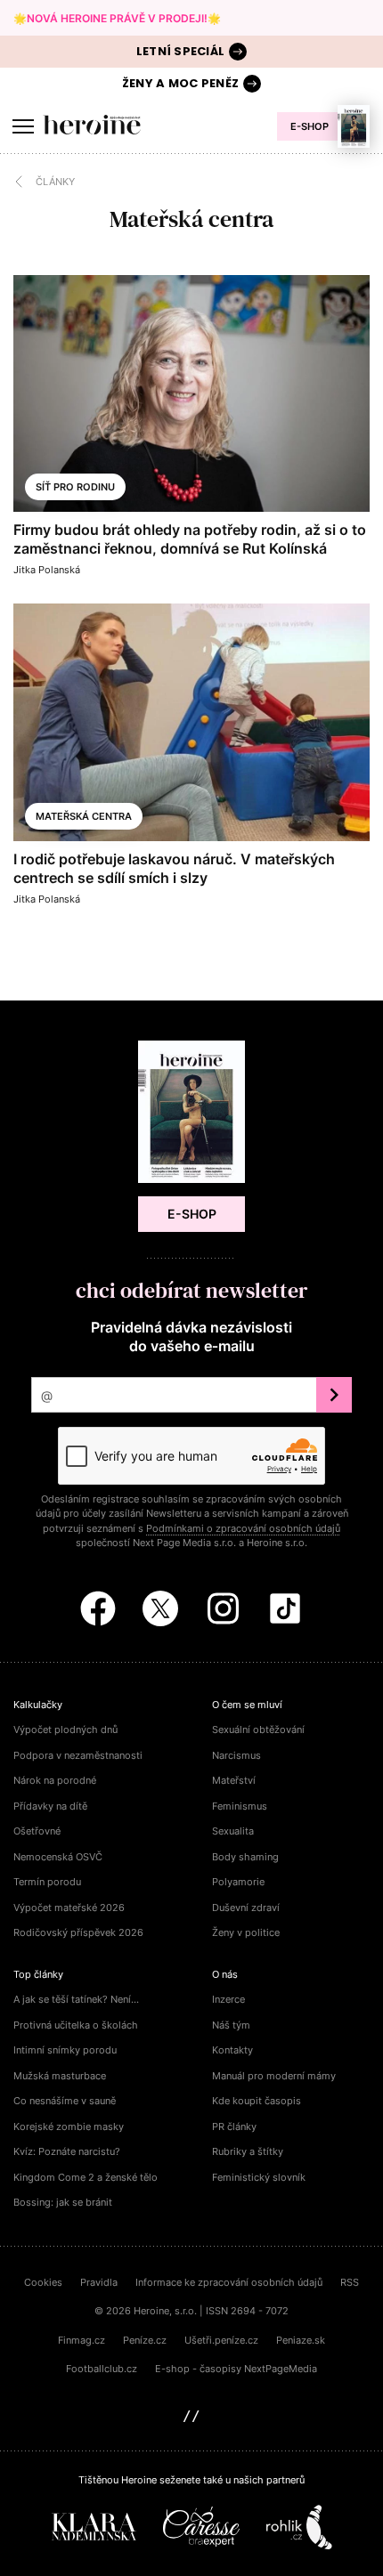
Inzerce (228, 1999)
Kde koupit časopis (257, 2101)
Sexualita (233, 1831)
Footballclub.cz (102, 2369)
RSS (350, 2282)
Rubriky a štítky (248, 2151)
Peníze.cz (145, 2340)
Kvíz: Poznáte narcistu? (67, 2151)
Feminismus (240, 1806)
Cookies (43, 2282)
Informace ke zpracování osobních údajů (229, 2282)
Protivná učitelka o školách (76, 2025)
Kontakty (232, 2050)
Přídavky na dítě (50, 1806)
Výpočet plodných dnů (65, 1729)
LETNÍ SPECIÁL (180, 51)
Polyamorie (238, 1882)
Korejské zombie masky (69, 2126)
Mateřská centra (84, 816)
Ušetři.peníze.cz (221, 2340)
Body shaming (245, 1857)
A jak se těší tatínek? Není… (76, 1999)
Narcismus (236, 1755)
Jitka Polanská (47, 570)
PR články (234, 2126)
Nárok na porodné (55, 1780)
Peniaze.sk (301, 2340)
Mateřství (234, 1780)
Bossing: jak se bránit (63, 2202)
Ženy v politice (246, 1932)
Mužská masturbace (60, 2076)
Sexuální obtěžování (258, 1729)
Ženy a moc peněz (180, 83)
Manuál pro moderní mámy (274, 2076)
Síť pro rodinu (75, 487)
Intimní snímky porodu (65, 2050)
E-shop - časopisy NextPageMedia (236, 2369)
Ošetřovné (37, 1831)
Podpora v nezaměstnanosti (78, 1755)
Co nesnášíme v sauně (65, 2101)
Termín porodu (47, 1882)
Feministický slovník (259, 2177)
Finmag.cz (81, 2340)
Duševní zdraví (246, 1908)
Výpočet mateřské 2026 (69, 1908)
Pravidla (99, 2282)
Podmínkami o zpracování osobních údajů (243, 1528)
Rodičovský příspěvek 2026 (78, 1932)
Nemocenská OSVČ (58, 1857)
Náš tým (231, 2025)
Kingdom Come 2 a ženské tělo (86, 2177)
